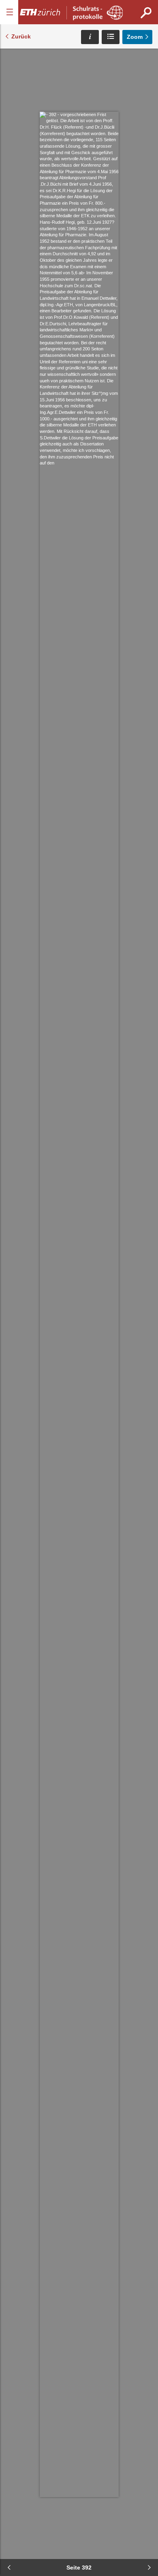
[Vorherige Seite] (9, 2568)
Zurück (21, 36)
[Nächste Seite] (149, 2568)
